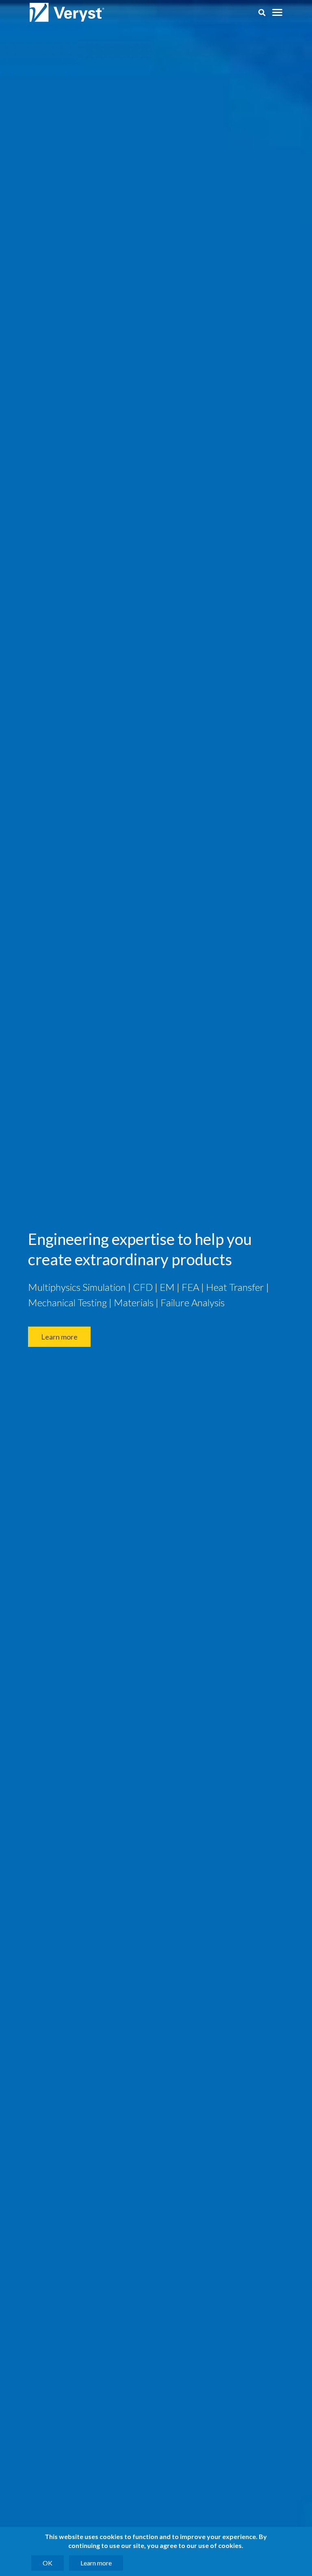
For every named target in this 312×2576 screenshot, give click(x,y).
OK (48, 2563)
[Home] (68, 13)
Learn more (59, 1337)
